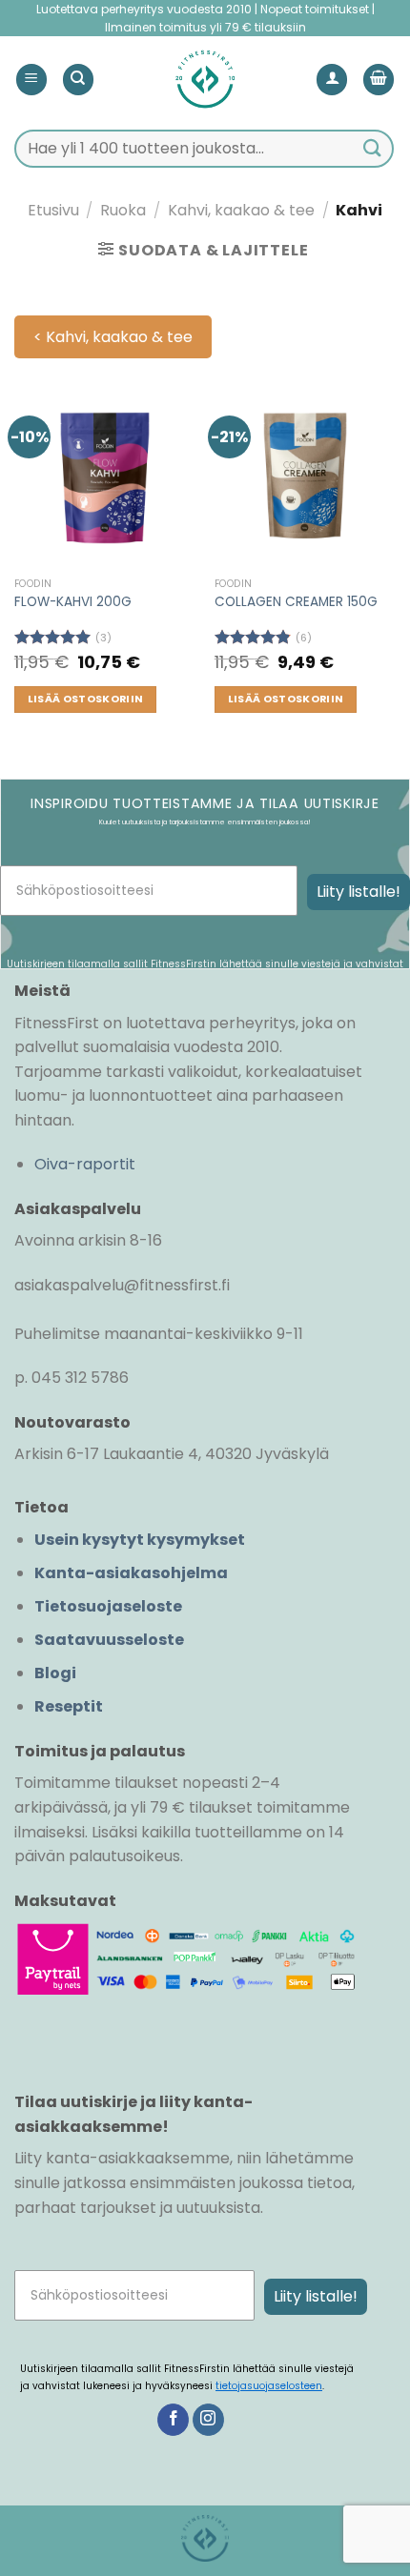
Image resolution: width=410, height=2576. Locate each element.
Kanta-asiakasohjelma (131, 1573)
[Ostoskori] (379, 80)
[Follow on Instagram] (208, 2420)
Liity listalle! (359, 892)
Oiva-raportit (85, 1164)
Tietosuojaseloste (108, 1606)
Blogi (55, 1673)
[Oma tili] (332, 80)
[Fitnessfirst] (205, 79)
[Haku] (78, 80)
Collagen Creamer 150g (296, 602)
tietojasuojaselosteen (269, 2386)
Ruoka (123, 210)
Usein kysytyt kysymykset (140, 1540)
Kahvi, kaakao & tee (241, 210)
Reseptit (69, 1706)
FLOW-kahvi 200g (73, 602)
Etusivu (53, 210)
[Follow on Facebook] (173, 2420)
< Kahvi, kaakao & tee (113, 337)
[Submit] (373, 148)
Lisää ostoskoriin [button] (86, 699)
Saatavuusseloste (109, 1640)
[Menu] (31, 80)
